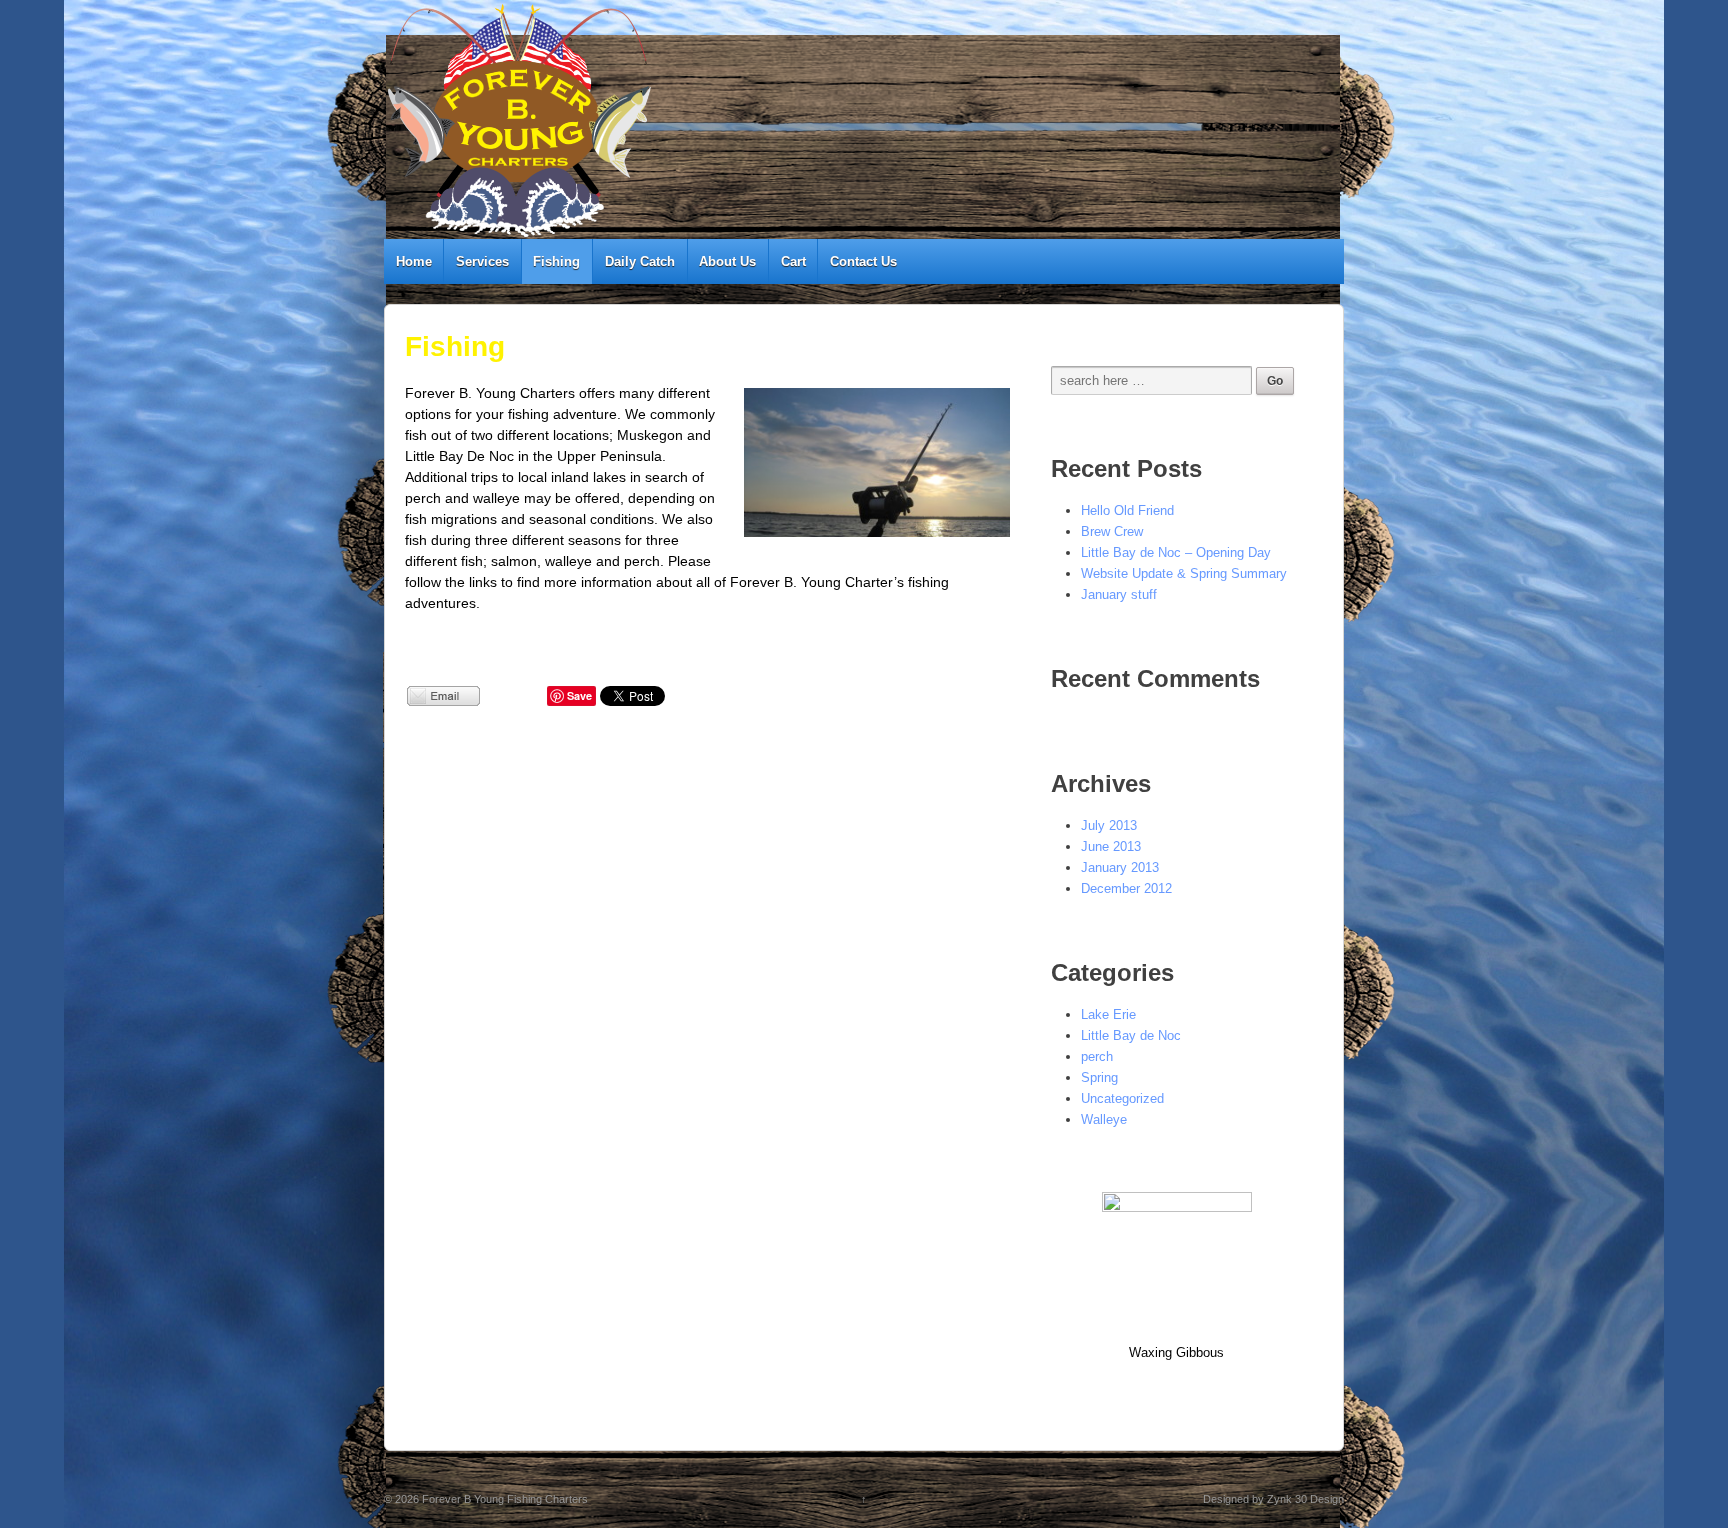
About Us (727, 261)
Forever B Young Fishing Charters (503, 1499)
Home (414, 261)
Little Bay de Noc (1131, 1035)
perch (1097, 1056)
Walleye (1104, 1119)
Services (482, 261)
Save (579, 695)
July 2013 (1109, 825)
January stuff (1119, 594)
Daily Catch (640, 261)
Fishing (556, 261)
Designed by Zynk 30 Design (1273, 1499)
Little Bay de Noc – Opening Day (1176, 552)
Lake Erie (1108, 1014)
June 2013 (1111, 846)
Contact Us (863, 261)
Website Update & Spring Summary (1184, 573)
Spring (1099, 1077)
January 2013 (1120, 867)
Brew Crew (1112, 531)
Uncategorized (1122, 1098)
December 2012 (1126, 888)
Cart (793, 261)
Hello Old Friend (1127, 510)
